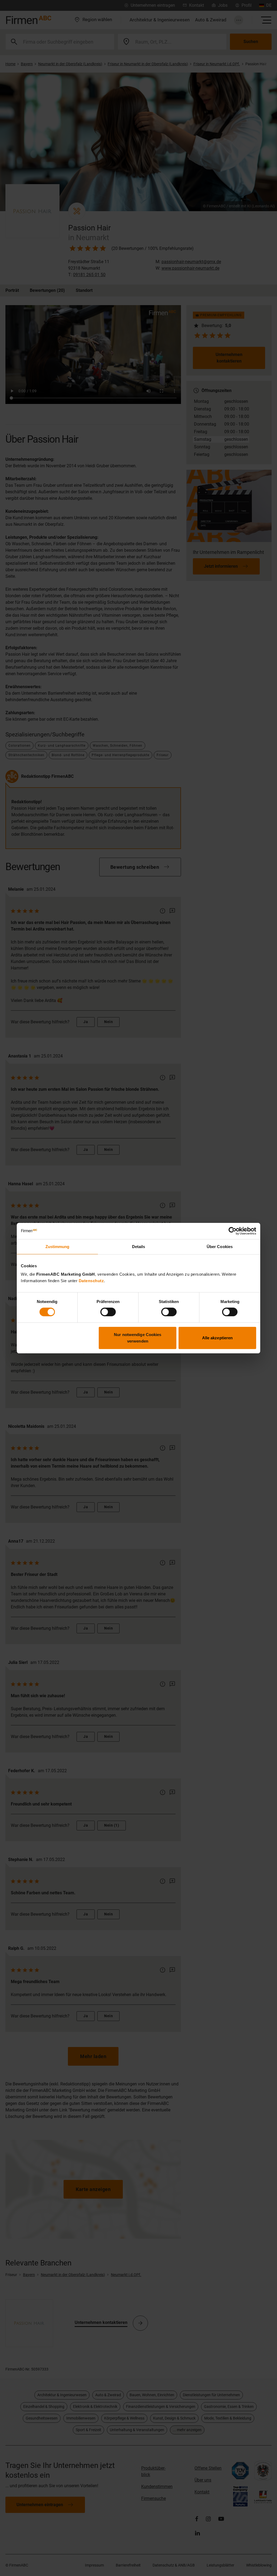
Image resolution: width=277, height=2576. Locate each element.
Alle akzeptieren (217, 1338)
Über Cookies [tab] (220, 1246)
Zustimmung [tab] (57, 1246)
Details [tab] (139, 1246)
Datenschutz (91, 1281)
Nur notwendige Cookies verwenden (138, 1338)
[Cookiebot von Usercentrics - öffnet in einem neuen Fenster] (233, 1231)
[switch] (108, 1312)
